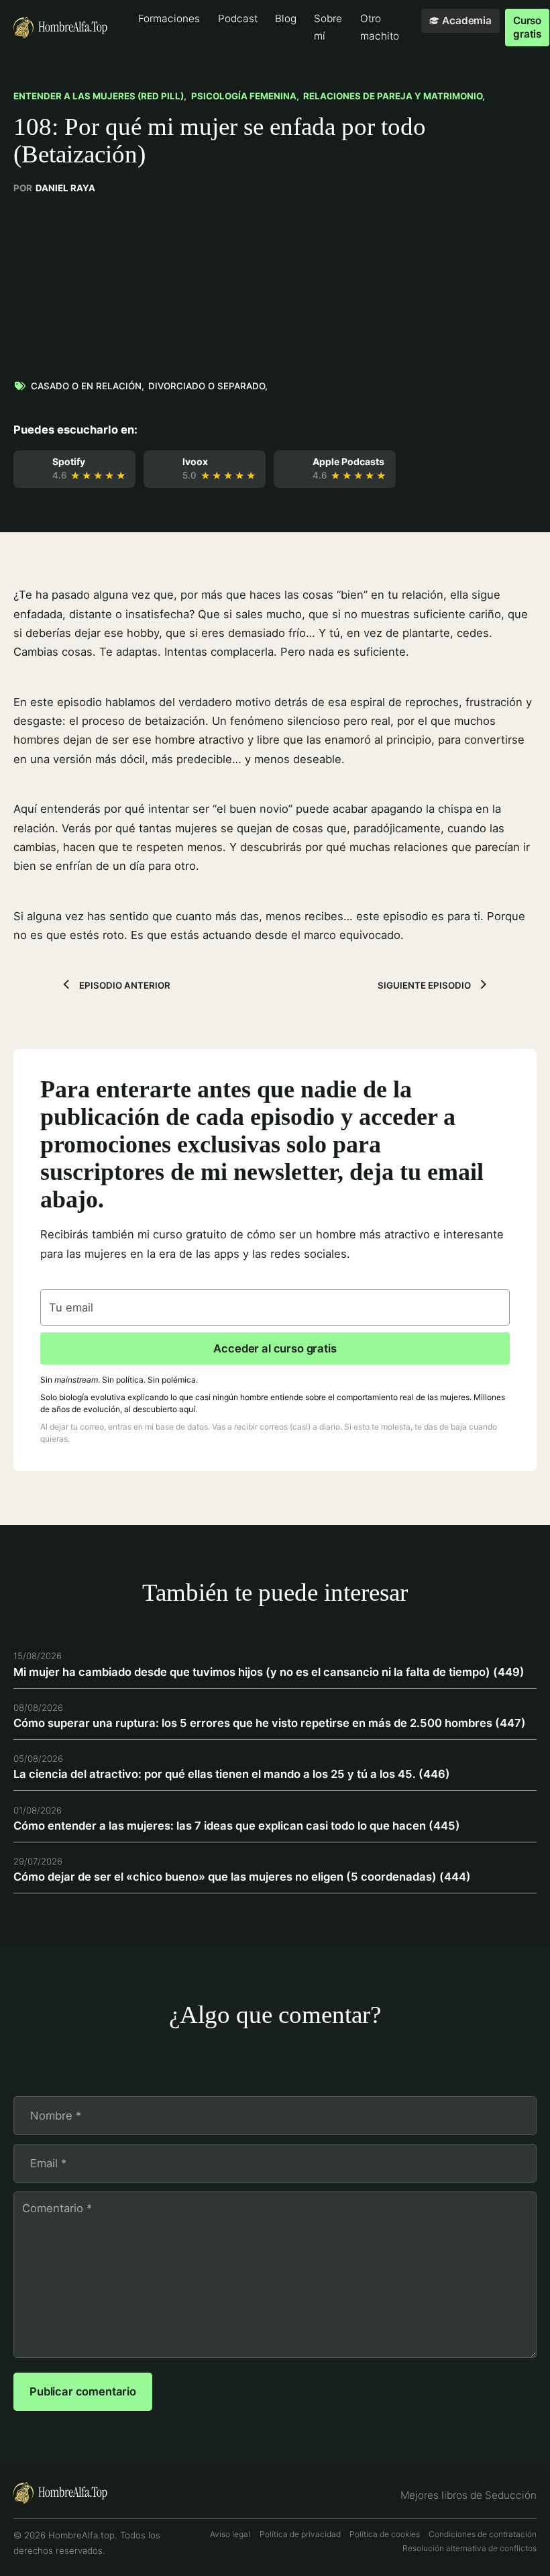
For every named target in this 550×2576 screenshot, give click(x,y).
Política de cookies (385, 2534)
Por (54, 188)
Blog (286, 18)
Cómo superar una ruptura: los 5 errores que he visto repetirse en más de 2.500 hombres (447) (270, 1723)
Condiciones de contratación (483, 2534)
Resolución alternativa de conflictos (470, 2548)
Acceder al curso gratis (275, 1348)
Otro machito (380, 27)
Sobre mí (328, 27)
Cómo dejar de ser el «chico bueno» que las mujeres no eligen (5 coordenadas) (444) (242, 1877)
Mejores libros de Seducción (469, 2495)
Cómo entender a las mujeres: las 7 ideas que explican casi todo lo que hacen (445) (237, 1826)
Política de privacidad (300, 2534)
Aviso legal (230, 2534)
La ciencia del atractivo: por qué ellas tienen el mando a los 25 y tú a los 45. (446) (232, 1774)
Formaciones (169, 18)
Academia (467, 20)
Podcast (238, 18)
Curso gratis (527, 27)
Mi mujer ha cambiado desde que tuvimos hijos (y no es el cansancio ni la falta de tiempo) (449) (269, 1672)
